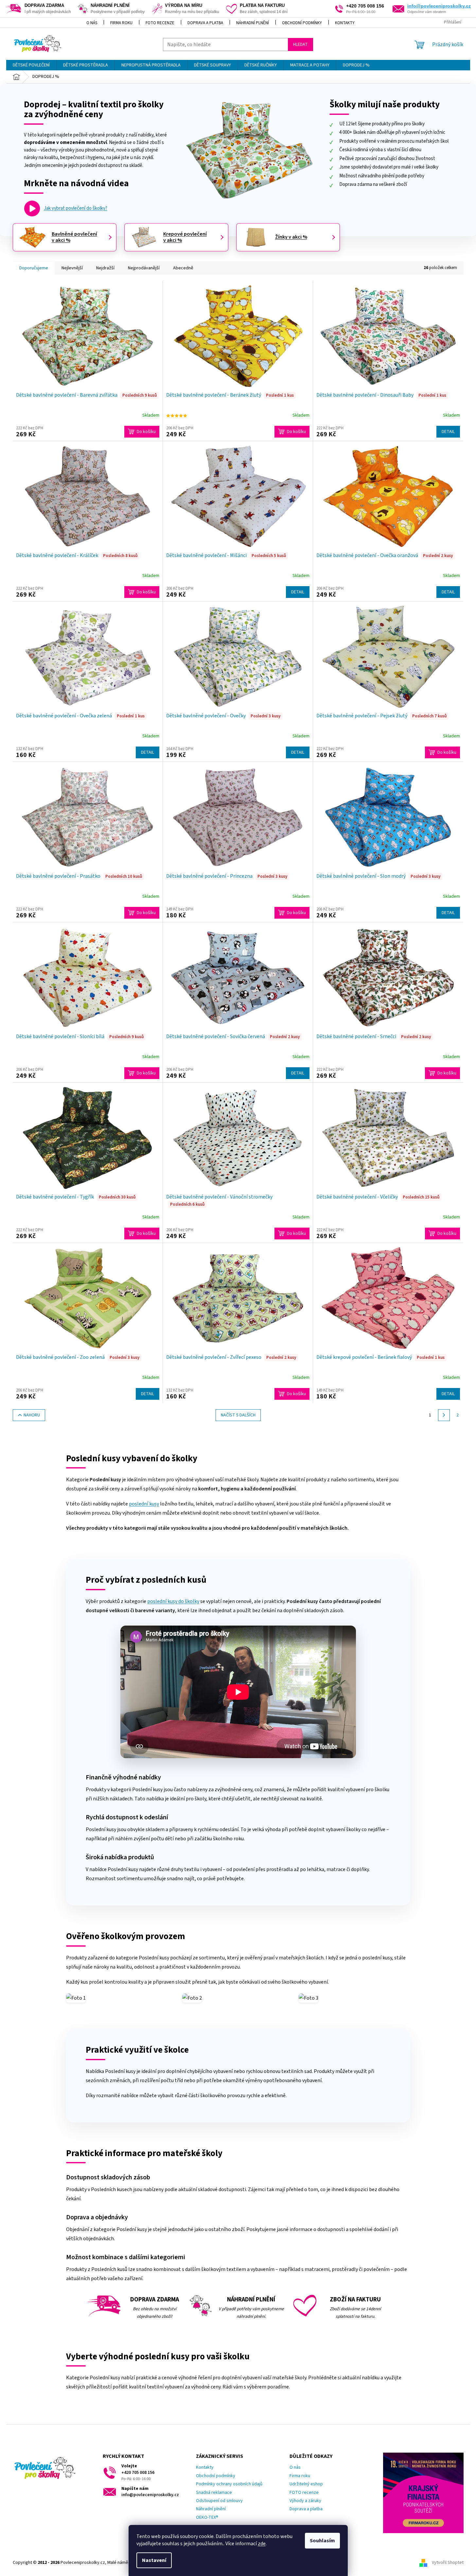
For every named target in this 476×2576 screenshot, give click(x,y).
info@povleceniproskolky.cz (439, 6)
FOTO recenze (160, 23)
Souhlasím (322, 2541)
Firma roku (121, 23)
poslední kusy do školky (173, 1601)
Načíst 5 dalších (238, 1415)
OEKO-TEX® (207, 2518)
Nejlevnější (72, 268)
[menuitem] (31, 65)
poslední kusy (144, 1504)
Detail (448, 432)
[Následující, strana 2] (444, 1415)
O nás (92, 23)
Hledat (300, 45)
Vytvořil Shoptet (448, 2563)
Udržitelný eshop (306, 2484)
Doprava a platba (205, 23)
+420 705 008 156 (138, 2473)
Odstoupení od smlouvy (219, 2501)
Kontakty (345, 23)
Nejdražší (105, 268)
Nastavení (154, 2560)
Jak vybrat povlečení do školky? (76, 208)
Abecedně (183, 268)
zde (262, 2544)
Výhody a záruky (305, 2501)
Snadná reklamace (214, 2493)
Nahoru (32, 1415)
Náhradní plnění (253, 23)
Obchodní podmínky (302, 23)
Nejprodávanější (144, 268)
